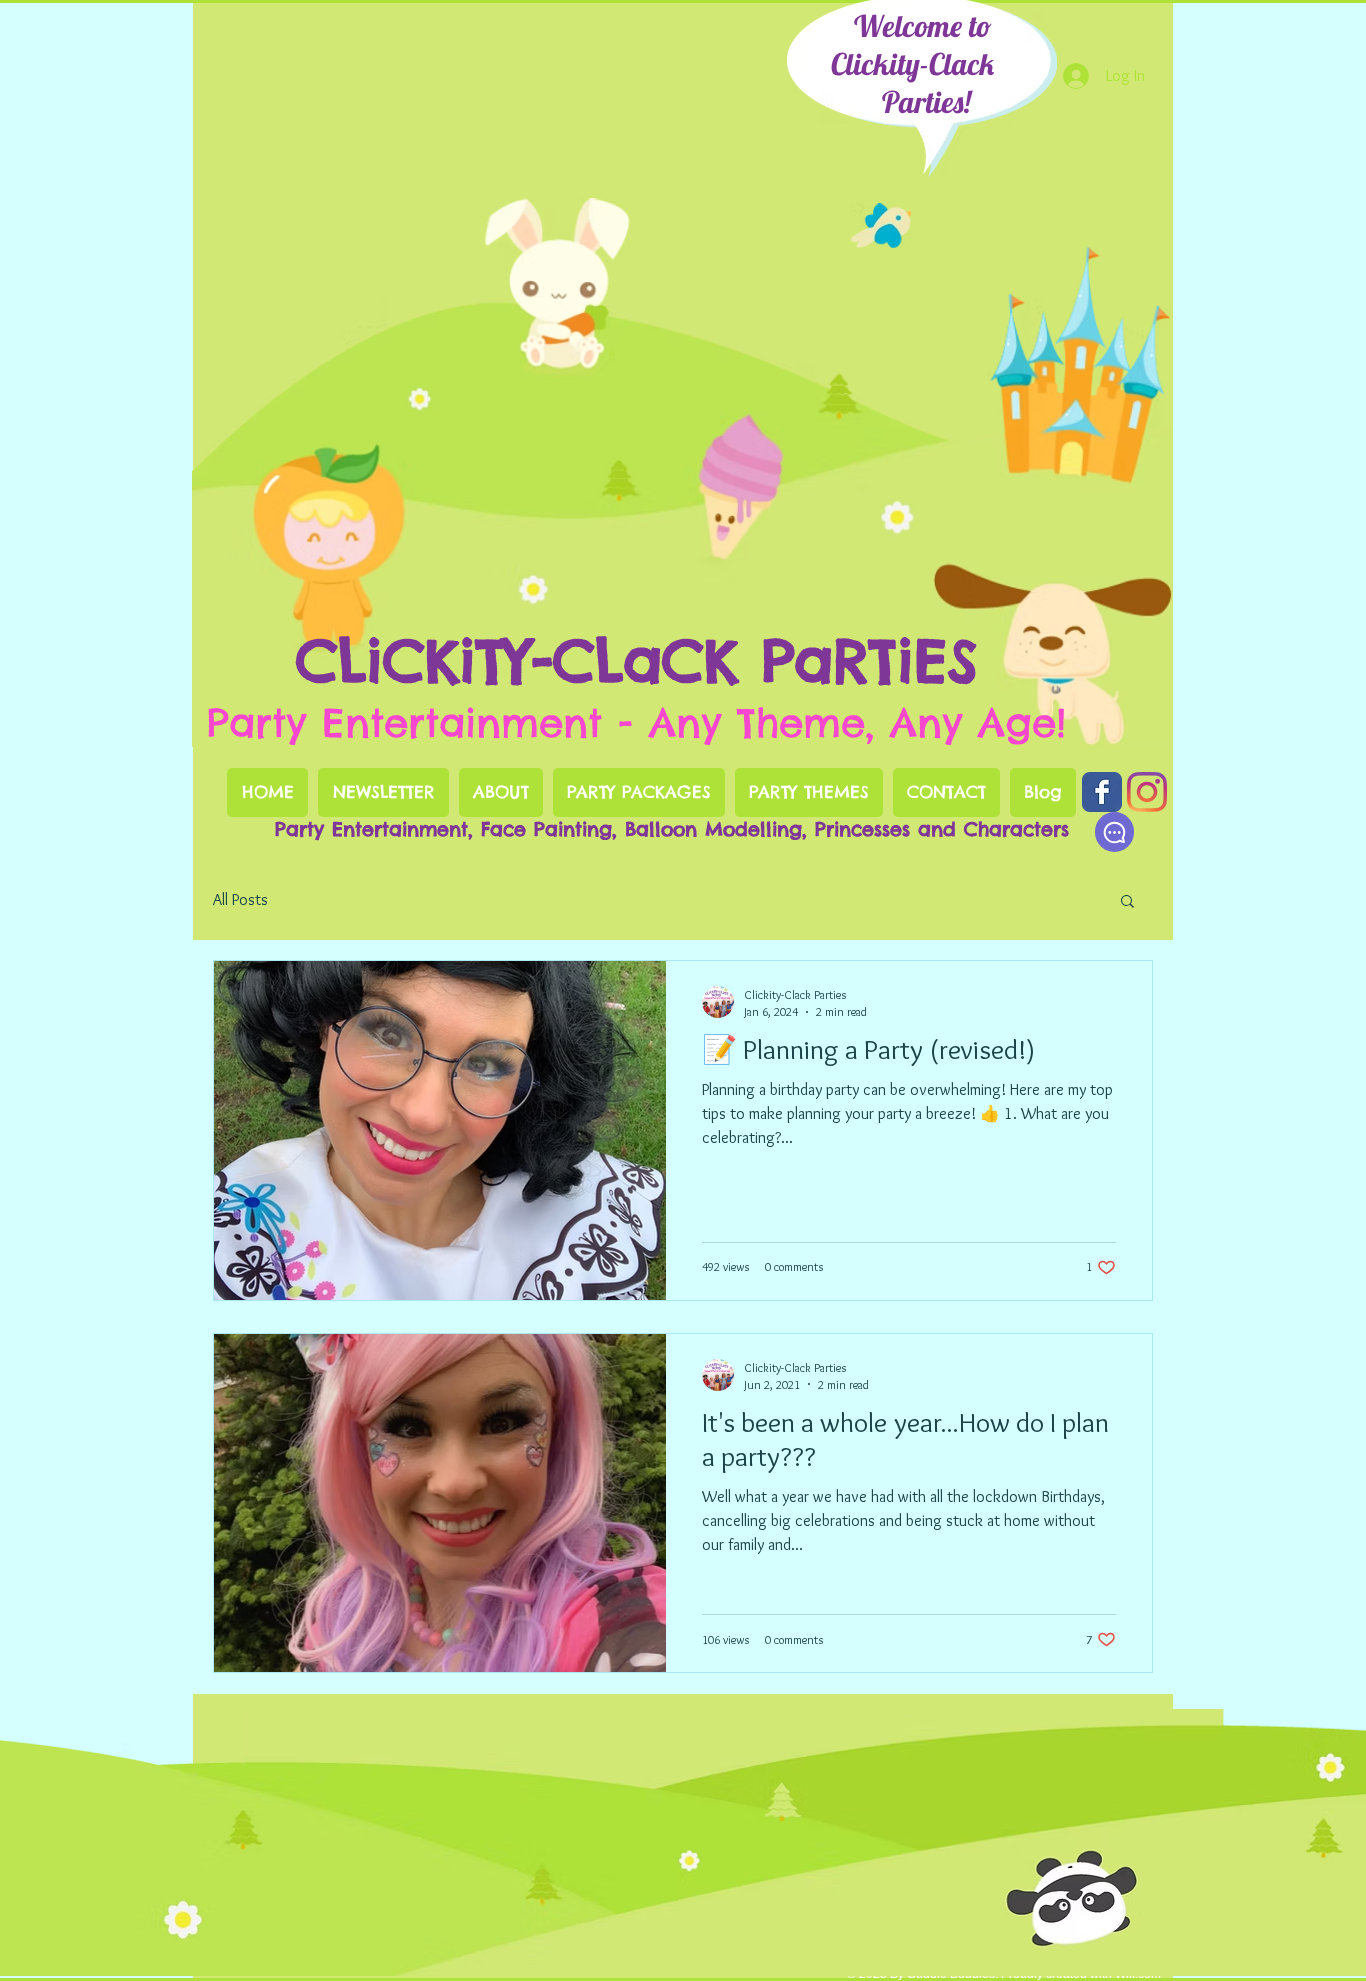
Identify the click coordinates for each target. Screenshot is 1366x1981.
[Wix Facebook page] (1102, 792)
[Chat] (1114, 832)
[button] (1127, 902)
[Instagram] (1147, 792)
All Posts (240, 899)
